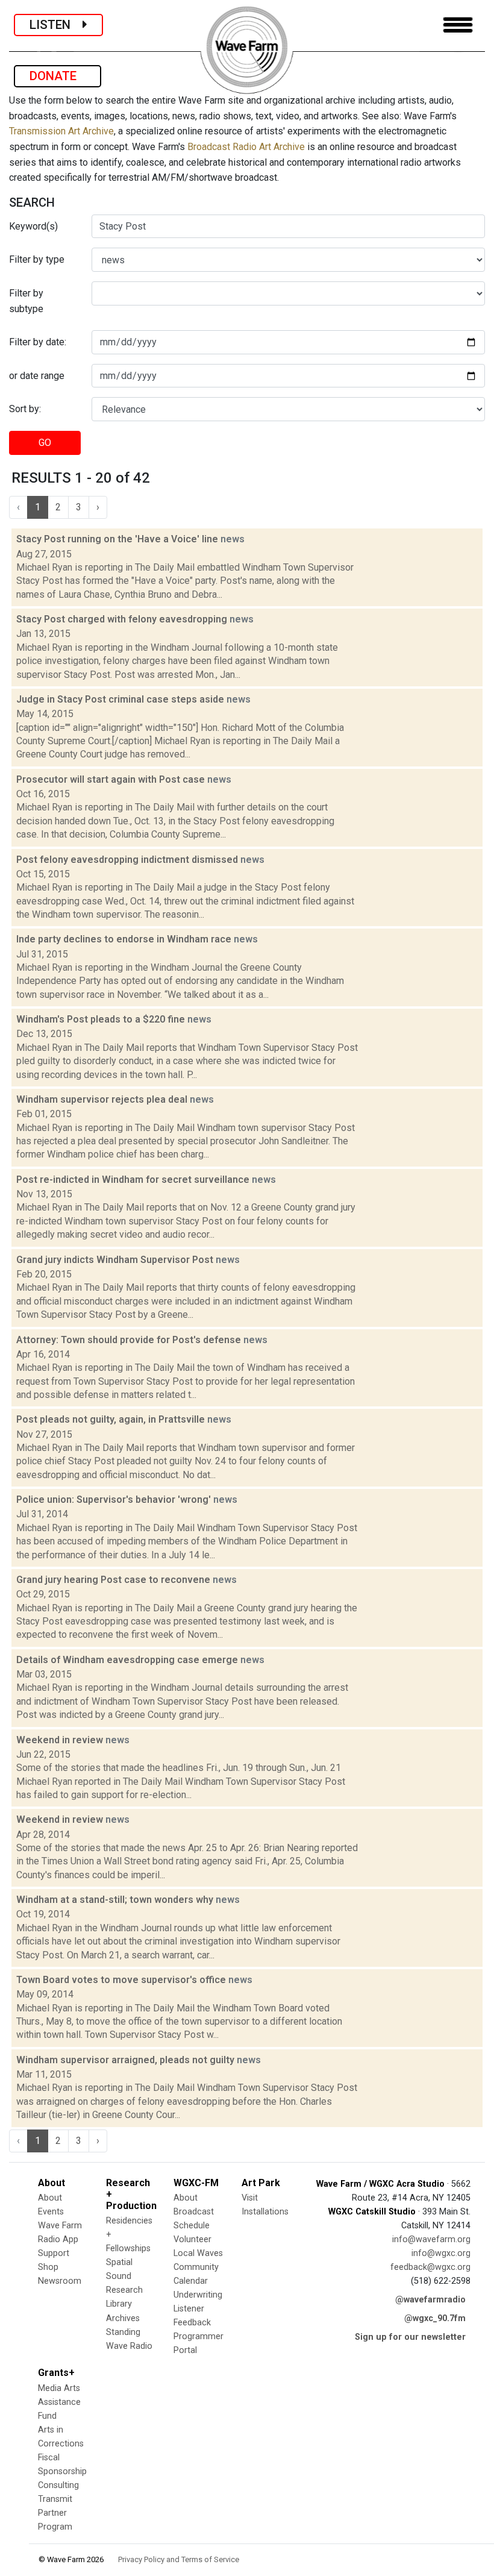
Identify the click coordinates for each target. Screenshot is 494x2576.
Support (54, 2253)
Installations (265, 2212)
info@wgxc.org (441, 2253)
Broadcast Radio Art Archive (246, 147)
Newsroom (60, 2281)
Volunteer (192, 2239)
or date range (37, 376)
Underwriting (198, 2295)
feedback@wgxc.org (430, 2267)
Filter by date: (38, 342)
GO (45, 443)
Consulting (58, 2485)
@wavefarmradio (430, 2300)
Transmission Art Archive (61, 131)
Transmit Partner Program (55, 2513)
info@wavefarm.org (431, 2239)
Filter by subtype (26, 301)
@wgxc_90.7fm (435, 2318)
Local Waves (198, 2253)
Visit (250, 2198)
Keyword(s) (33, 226)
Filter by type (37, 259)
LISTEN (56, 25)
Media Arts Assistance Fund (59, 2402)
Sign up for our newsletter (410, 2337)
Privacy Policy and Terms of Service (179, 2559)
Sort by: (25, 409)
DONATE (58, 76)
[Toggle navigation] (458, 25)
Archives (123, 2318)
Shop (48, 2267)
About (50, 2198)
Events (51, 2212)
